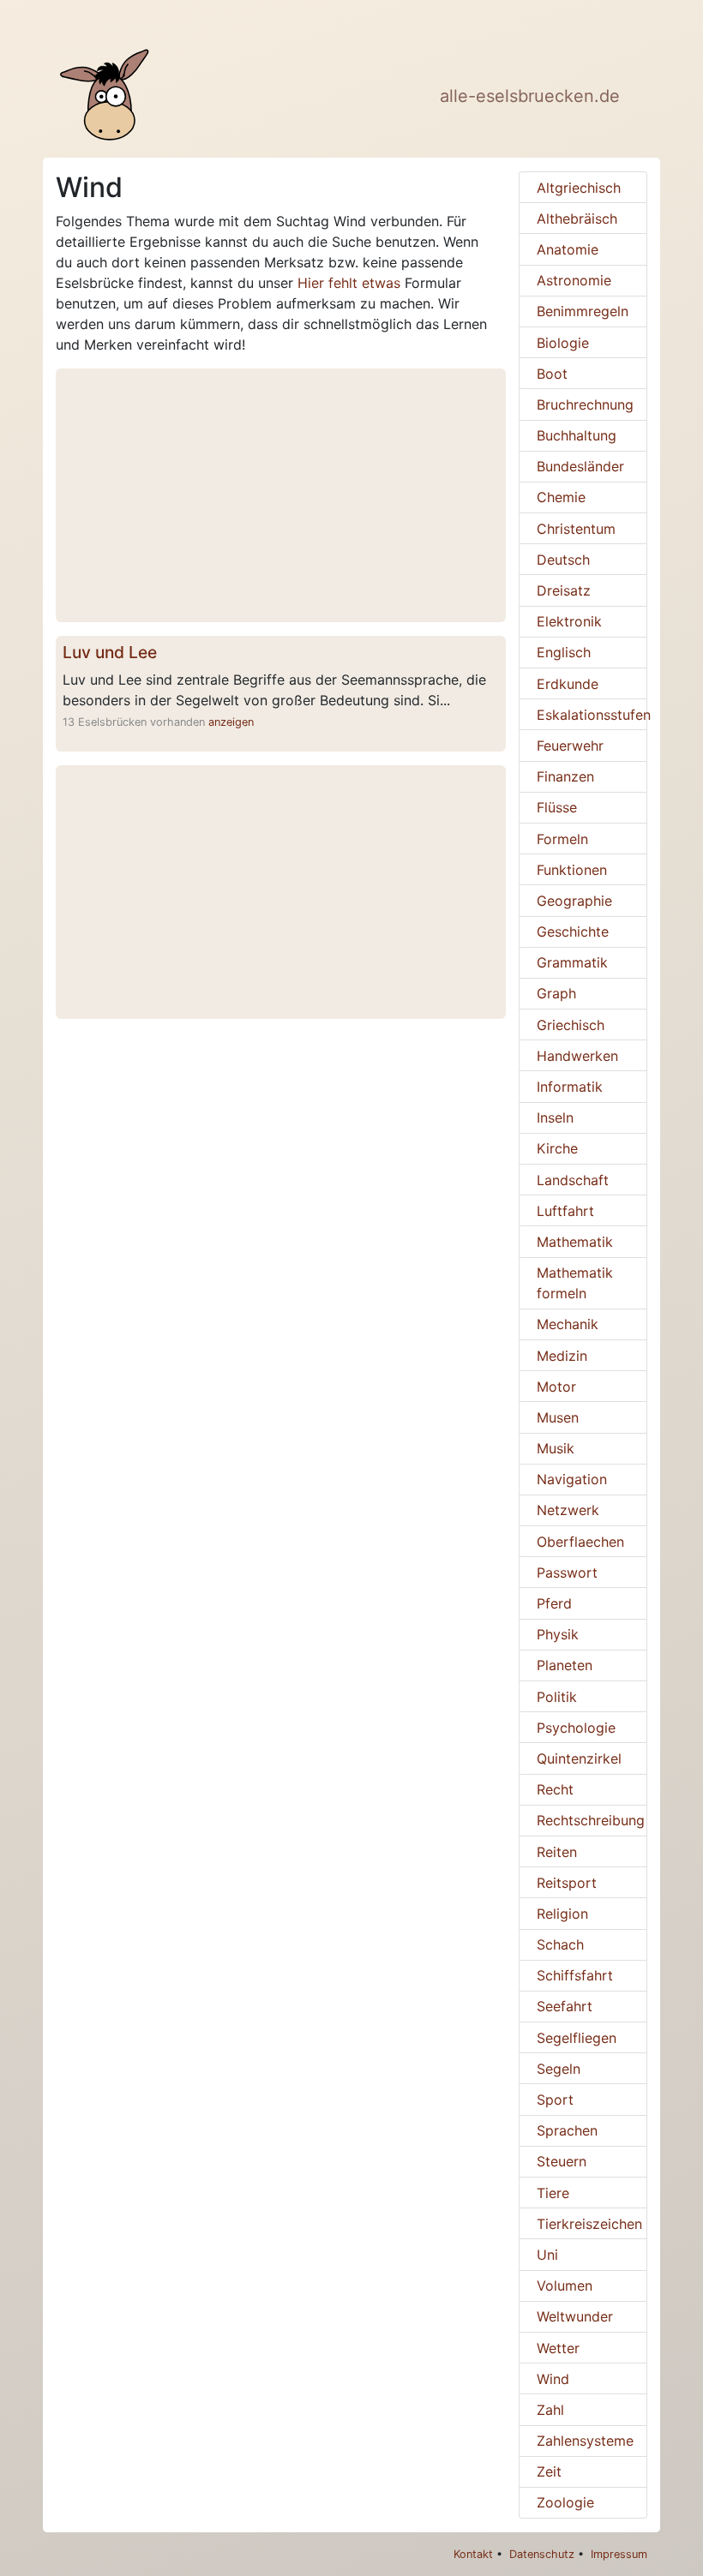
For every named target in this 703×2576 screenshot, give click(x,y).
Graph (556, 993)
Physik (558, 1634)
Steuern (562, 2161)
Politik (557, 1697)
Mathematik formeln (575, 1283)
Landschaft (573, 1180)
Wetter (558, 2348)
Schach (560, 1944)
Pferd (554, 1603)
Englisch (564, 652)
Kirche (557, 1148)
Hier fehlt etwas (349, 283)
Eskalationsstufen (592, 715)
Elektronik (569, 621)
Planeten (565, 1665)
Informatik (570, 1087)
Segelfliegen (577, 2038)
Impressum (619, 2554)
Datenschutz (542, 2554)
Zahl (550, 2410)
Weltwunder (575, 2316)
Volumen (565, 2285)
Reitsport (567, 1883)
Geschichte (573, 932)
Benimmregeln (583, 311)
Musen (558, 1417)
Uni (547, 2255)
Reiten (557, 1852)
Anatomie (568, 249)
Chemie (561, 497)
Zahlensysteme (585, 2441)
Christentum (576, 529)
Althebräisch (577, 219)
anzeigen (231, 722)
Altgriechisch (579, 188)
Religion (562, 1914)
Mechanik (568, 1324)
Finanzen (565, 776)
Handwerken (577, 1056)
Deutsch (563, 560)
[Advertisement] (281, 495)
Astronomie (574, 280)
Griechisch (571, 1025)
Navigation (572, 1479)
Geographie (574, 901)
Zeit (549, 2471)
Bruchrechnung (585, 404)
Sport (555, 2100)
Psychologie (576, 1728)
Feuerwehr (570, 746)
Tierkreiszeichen (589, 2224)
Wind (553, 2379)
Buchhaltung (577, 435)
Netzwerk (568, 1510)
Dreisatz (564, 590)
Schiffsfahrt (575, 1975)
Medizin (562, 1356)
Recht (555, 1789)
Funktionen (572, 870)
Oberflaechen (580, 1542)
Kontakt (473, 2554)
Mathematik (575, 1242)
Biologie (563, 343)
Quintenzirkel (579, 1758)
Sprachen (567, 2130)
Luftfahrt (565, 1211)
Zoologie (565, 2502)
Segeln (559, 2069)
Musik (556, 1448)
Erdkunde (568, 684)
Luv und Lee (110, 652)
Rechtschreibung (591, 1820)
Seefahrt (565, 2006)
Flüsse (557, 807)
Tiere (553, 2193)
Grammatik (572, 962)
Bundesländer (580, 466)
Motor (556, 1387)
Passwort (567, 1573)
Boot (552, 374)
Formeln (562, 839)
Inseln (555, 1117)
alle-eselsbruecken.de (530, 96)
